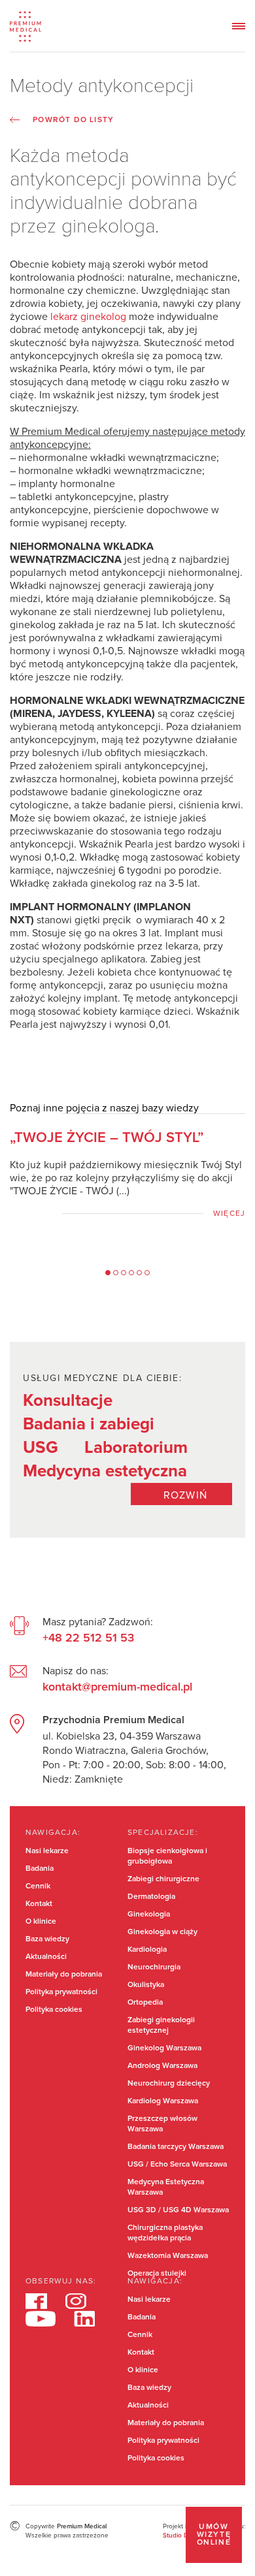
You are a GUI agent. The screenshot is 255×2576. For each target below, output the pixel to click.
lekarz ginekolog (88, 317)
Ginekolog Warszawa (164, 2048)
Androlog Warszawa (162, 2066)
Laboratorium (136, 1448)
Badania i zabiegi (89, 1424)
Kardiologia (147, 1950)
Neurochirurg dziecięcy (169, 2084)
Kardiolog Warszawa (163, 2101)
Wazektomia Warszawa (168, 2256)
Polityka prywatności (61, 1992)
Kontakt (39, 1904)
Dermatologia (151, 1897)
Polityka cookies (54, 2010)
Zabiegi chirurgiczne (163, 1879)
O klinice (41, 1922)
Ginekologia (149, 1915)
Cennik (38, 1886)
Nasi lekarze (47, 1851)
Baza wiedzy (47, 1939)
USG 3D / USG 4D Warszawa (178, 2210)
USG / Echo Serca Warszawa (177, 2165)
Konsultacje (68, 1401)
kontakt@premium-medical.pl (117, 1687)
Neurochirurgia (154, 1967)
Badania (40, 1869)
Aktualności (46, 1957)
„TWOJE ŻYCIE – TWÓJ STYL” (107, 1138)
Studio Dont (180, 2536)
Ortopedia (145, 2003)
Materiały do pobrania (64, 1975)
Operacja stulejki (157, 2274)
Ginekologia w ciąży (162, 1932)
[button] (108, 1273)
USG (41, 1448)
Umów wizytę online (214, 2535)
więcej (229, 1214)
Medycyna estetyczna (105, 1471)
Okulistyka (146, 1985)
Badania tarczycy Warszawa (176, 2147)
